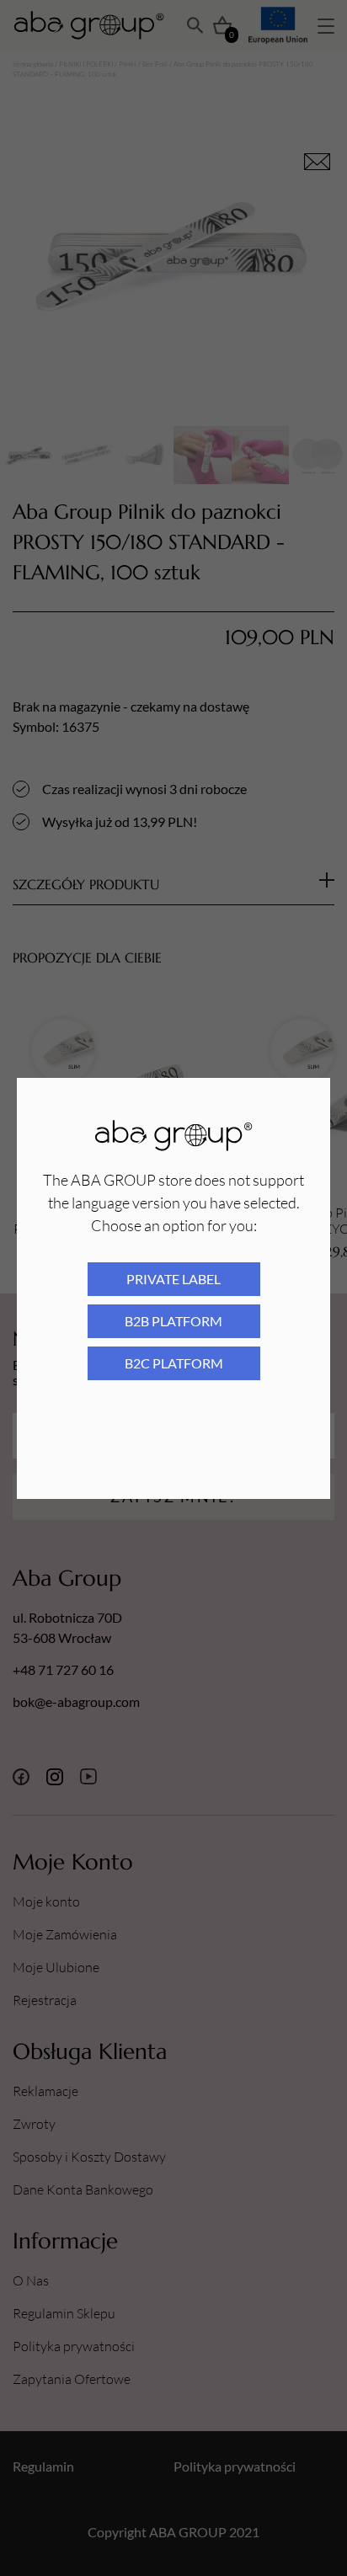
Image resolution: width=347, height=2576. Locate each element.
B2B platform (173, 1321)
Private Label (173, 1279)
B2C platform (174, 1363)
